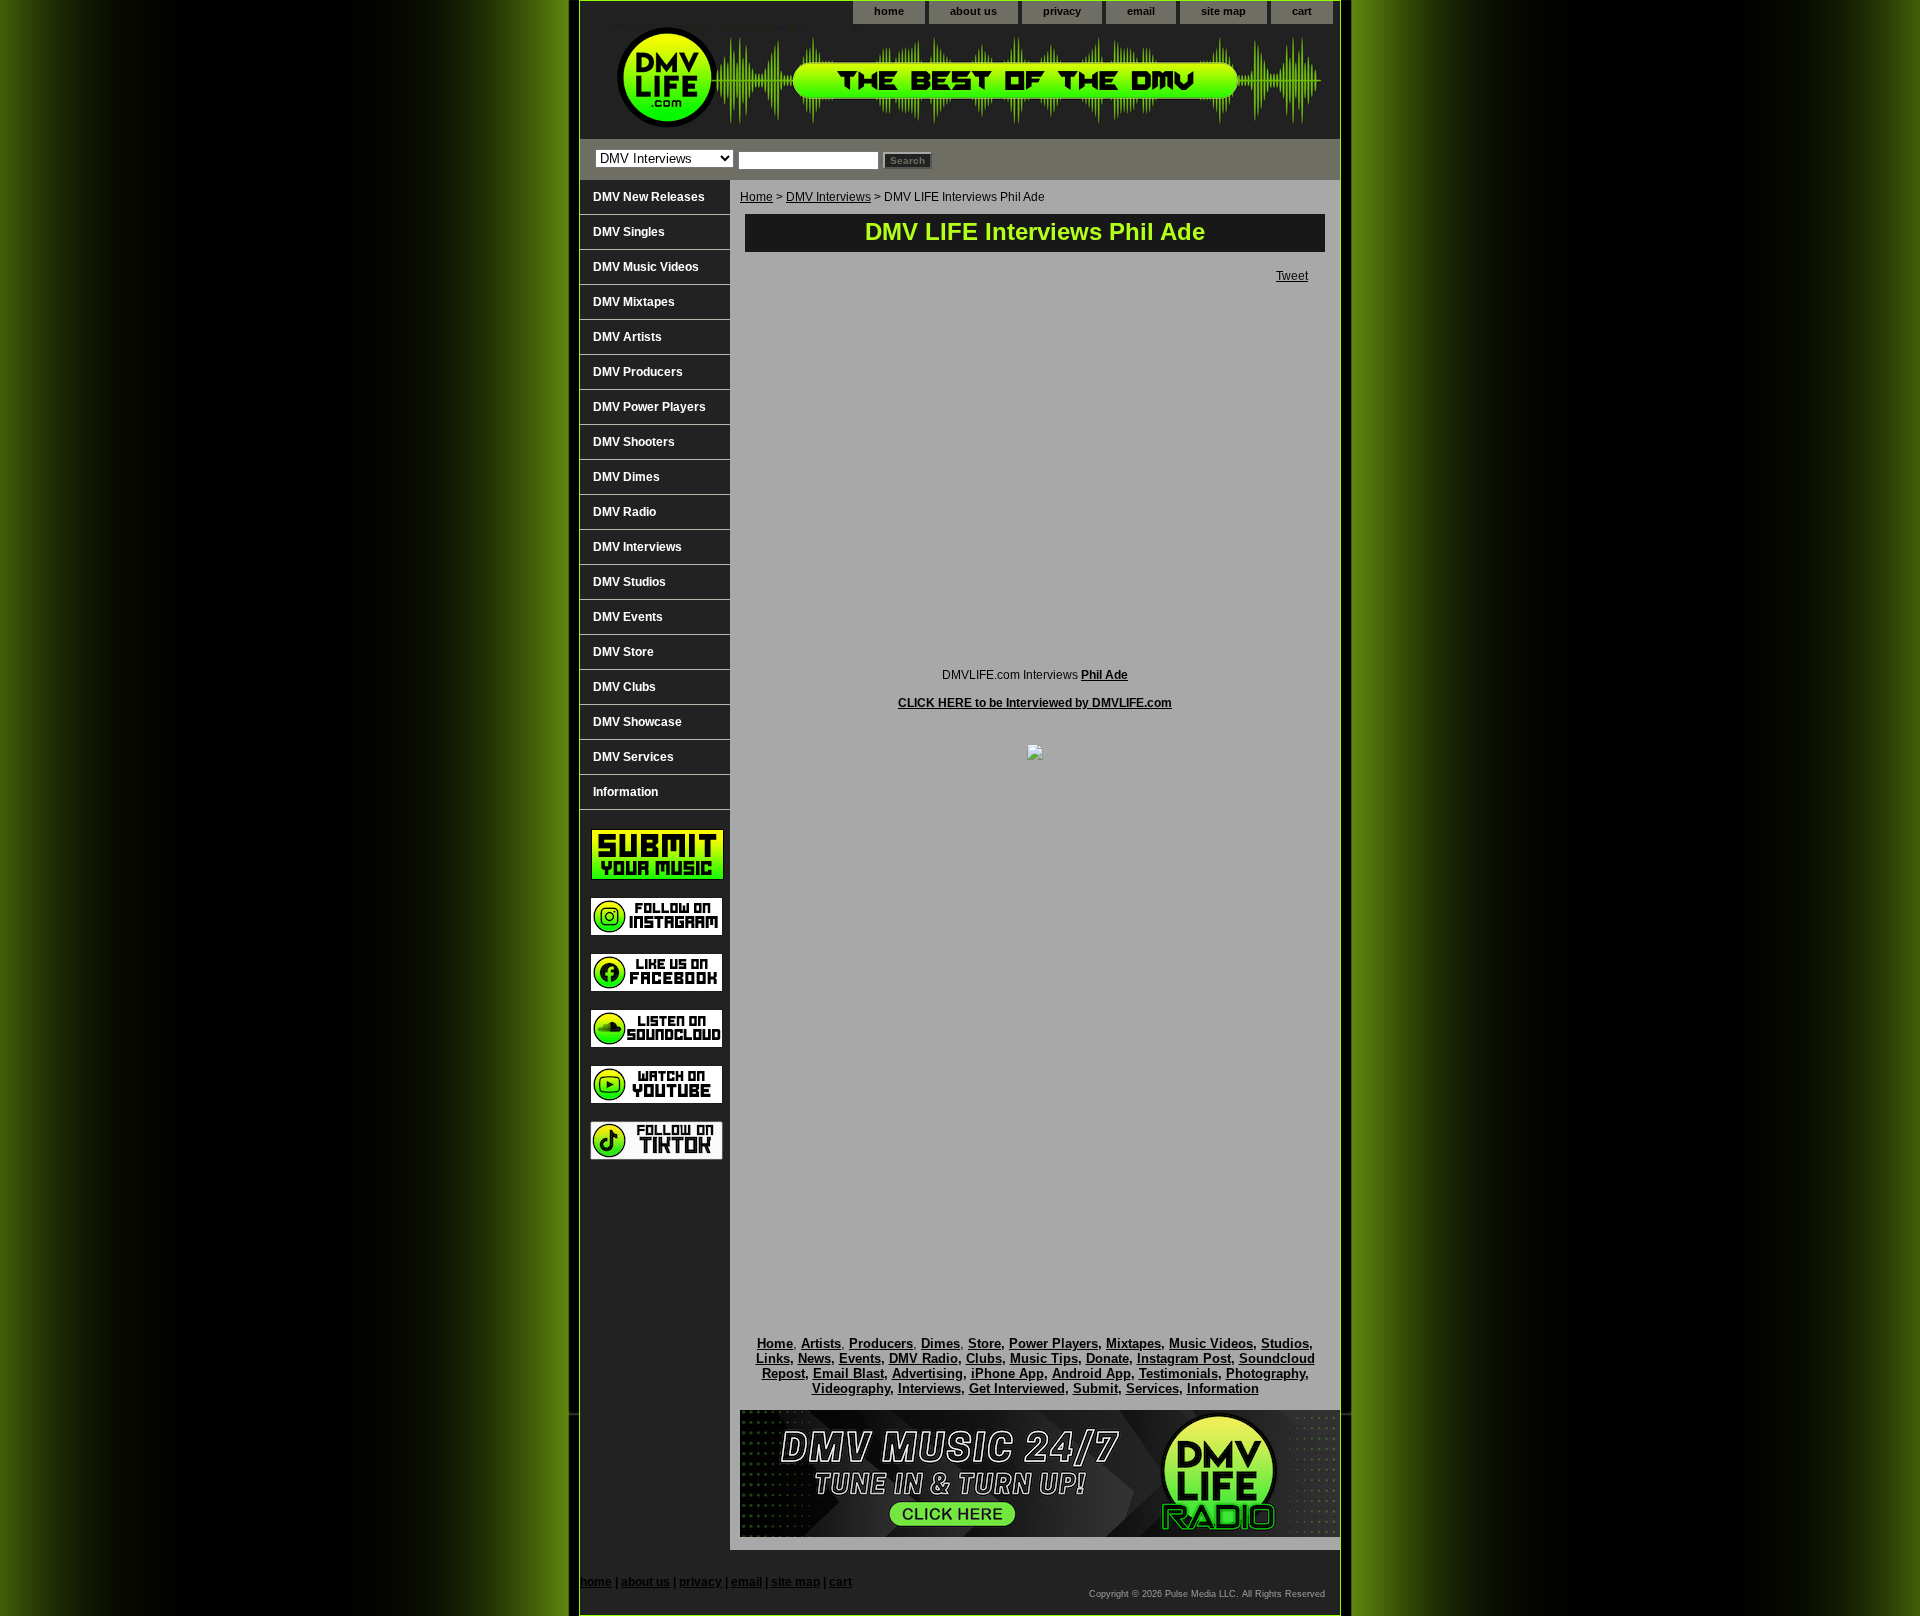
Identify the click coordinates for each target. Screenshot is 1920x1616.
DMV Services (633, 757)
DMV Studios (629, 582)
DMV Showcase (637, 722)
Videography (851, 1388)
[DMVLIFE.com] (830, 81)
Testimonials (1178, 1373)
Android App (1091, 1373)
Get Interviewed (1017, 1388)
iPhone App (1007, 1373)
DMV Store (623, 652)
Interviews (929, 1388)
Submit (1095, 1388)
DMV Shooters (634, 442)
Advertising (927, 1373)
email (1141, 11)
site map (1223, 11)
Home (756, 197)
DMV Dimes (626, 477)
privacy (1062, 11)
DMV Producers (638, 372)
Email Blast (848, 1373)
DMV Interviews (828, 197)
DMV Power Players (649, 407)
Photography (1265, 1373)
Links (773, 1358)
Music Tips (1044, 1358)
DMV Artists (627, 337)
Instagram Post (1184, 1358)
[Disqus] (1035, 1027)
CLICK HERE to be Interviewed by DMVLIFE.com (1035, 703)
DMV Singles (629, 232)
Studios (1285, 1343)
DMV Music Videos (646, 267)
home (889, 11)
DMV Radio (624, 512)
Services (1152, 1388)
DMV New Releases (649, 197)
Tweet (1292, 276)
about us (973, 11)
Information (625, 792)
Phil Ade (1104, 675)
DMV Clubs (624, 687)
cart (1302, 11)
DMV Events (628, 617)
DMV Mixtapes (634, 302)
